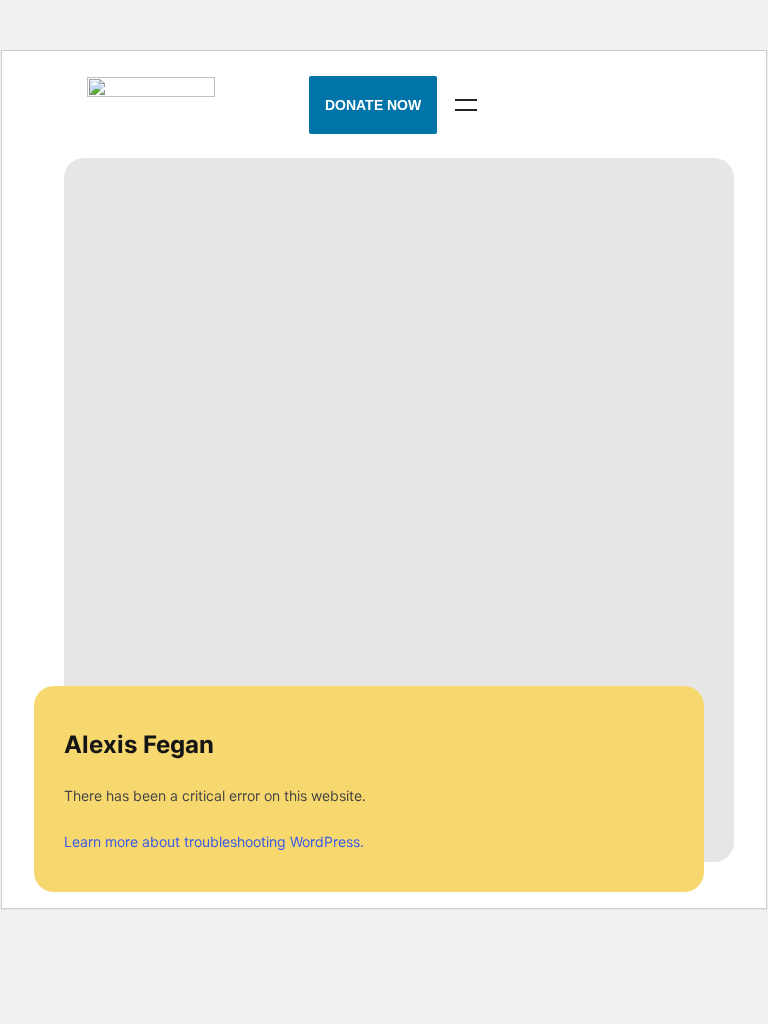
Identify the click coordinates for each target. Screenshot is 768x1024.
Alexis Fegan (139, 744)
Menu (466, 105)
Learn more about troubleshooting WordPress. (214, 841)
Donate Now (373, 105)
